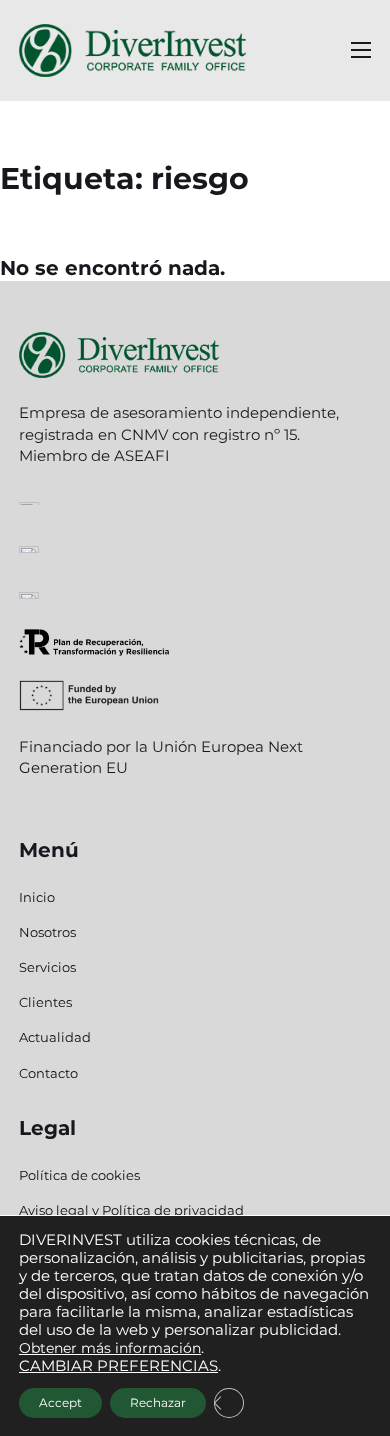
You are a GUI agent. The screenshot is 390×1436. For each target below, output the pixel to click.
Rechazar (158, 1402)
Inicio (37, 897)
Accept (60, 1402)
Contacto (48, 1073)
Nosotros (47, 932)
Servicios (47, 967)
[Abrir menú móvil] (361, 50)
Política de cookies (79, 1175)
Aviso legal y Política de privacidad (131, 1210)
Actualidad (55, 1037)
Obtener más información (110, 1348)
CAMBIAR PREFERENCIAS (118, 1366)
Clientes (45, 1002)
